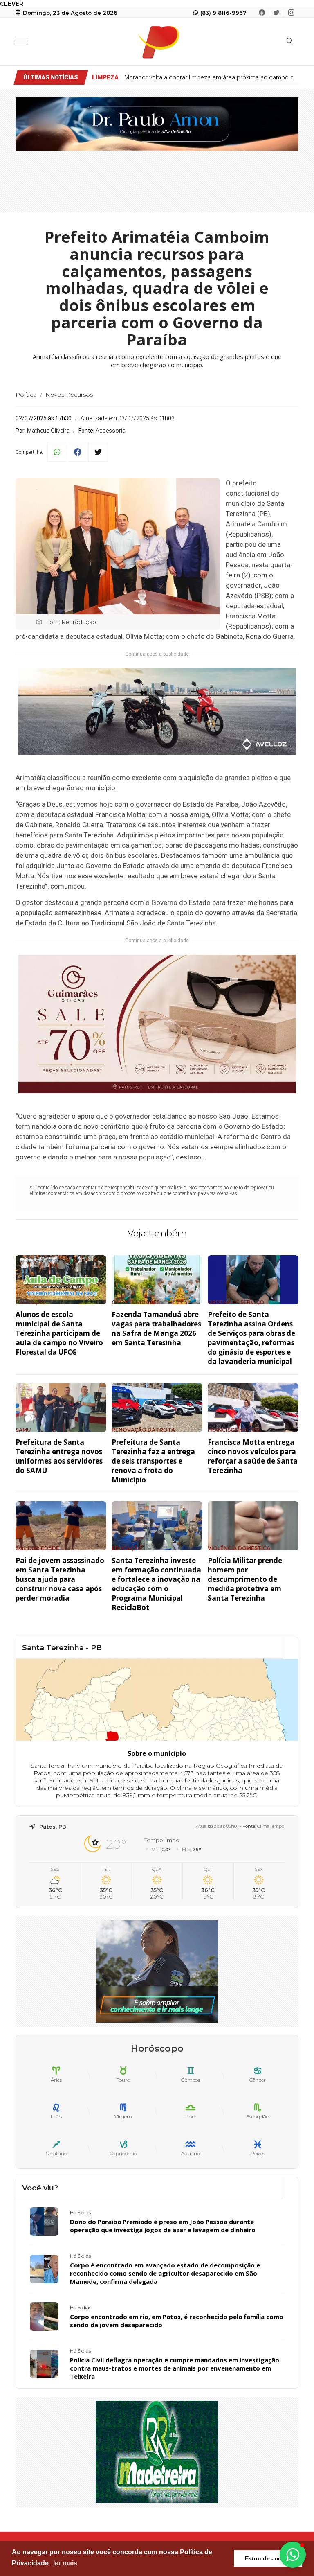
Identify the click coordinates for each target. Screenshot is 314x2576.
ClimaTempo (271, 1826)
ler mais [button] (65, 2563)
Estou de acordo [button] (268, 2558)
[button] (293, 2555)
